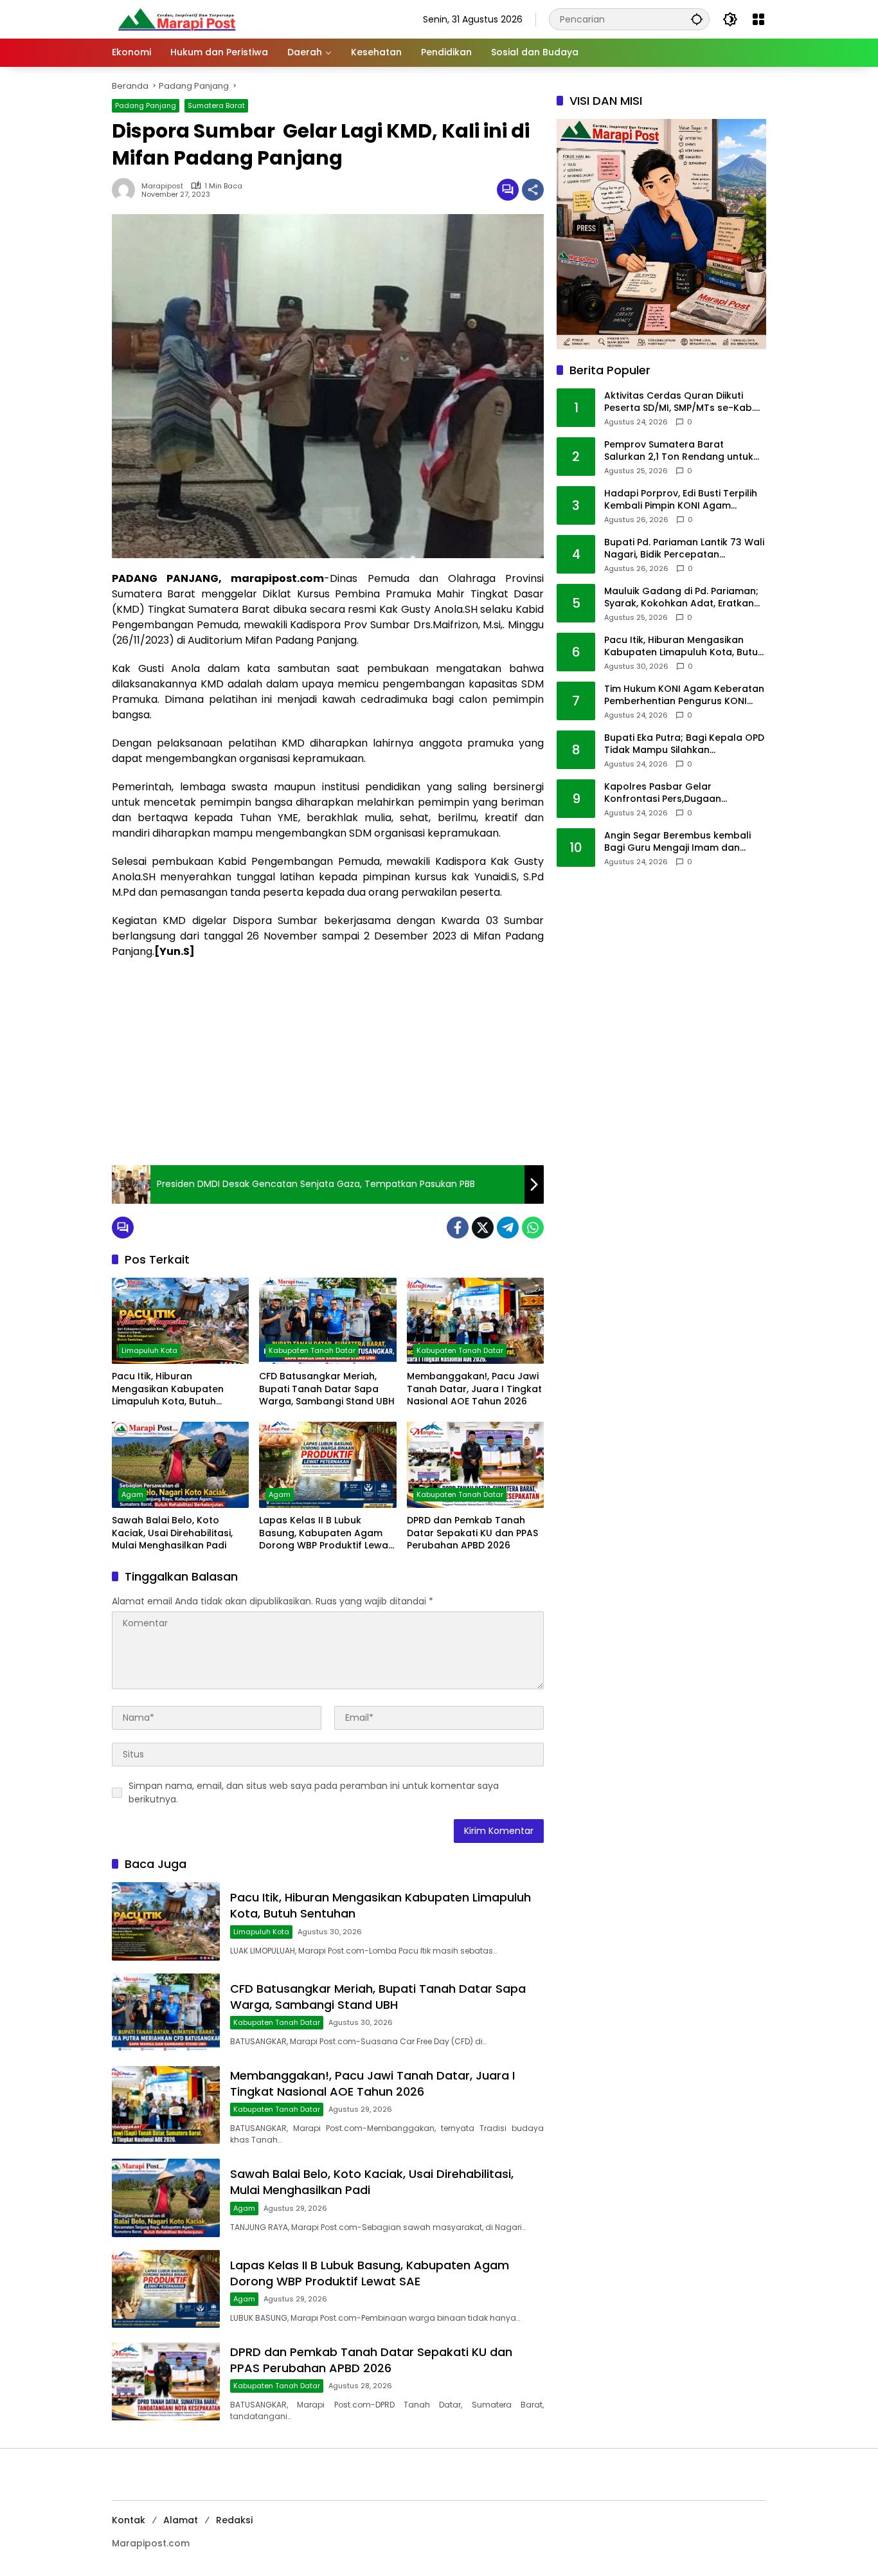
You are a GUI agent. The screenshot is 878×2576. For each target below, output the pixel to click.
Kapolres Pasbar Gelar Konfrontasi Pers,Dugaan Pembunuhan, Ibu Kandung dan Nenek (678, 793)
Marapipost (162, 186)
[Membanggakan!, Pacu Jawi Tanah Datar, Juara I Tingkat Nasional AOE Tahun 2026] (475, 1321)
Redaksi (234, 2520)
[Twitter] (483, 1228)
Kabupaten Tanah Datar (312, 1350)
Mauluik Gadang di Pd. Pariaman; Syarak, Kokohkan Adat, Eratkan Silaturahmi (681, 598)
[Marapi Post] (176, 19)
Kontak (129, 2520)
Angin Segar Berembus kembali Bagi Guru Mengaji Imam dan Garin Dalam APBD (677, 842)
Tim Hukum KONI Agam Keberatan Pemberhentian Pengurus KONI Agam (684, 695)
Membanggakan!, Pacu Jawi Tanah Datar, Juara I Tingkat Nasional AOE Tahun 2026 (474, 1389)
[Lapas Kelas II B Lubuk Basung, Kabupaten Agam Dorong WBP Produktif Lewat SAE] (327, 1465)
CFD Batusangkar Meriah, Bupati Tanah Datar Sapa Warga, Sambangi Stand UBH (327, 1389)
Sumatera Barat (216, 105)
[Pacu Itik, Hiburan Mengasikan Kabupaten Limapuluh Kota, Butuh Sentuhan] (180, 1321)
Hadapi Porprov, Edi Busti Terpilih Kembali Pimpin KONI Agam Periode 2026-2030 (681, 500)
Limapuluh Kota (149, 1350)
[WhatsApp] (533, 1228)
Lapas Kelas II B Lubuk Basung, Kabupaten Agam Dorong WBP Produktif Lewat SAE (326, 1533)
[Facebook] (458, 1228)
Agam (132, 1494)
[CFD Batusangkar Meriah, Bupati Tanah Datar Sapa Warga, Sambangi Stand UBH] (327, 1321)
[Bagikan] (533, 190)
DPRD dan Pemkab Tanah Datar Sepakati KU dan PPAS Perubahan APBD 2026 (472, 1533)
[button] (697, 19)
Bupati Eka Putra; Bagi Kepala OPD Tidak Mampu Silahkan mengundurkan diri (684, 744)
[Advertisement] (328, 1062)
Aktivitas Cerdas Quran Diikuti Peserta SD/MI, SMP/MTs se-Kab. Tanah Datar (679, 402)
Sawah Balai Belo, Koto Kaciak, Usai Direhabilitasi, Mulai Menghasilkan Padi (172, 1533)
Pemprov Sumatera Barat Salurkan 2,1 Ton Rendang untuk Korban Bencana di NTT (679, 451)
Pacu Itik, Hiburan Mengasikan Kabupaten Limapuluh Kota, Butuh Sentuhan (168, 1389)
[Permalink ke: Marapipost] (127, 190)
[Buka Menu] (758, 19)
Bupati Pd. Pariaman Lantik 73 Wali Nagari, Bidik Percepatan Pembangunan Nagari (684, 549)
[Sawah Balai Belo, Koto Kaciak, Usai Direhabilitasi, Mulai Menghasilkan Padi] (180, 1465)
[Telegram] (508, 1228)
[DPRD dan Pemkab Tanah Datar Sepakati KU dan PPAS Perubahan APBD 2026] (475, 1465)
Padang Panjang (146, 105)
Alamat (181, 2520)
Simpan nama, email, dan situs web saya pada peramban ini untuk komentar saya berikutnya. (314, 1792)
